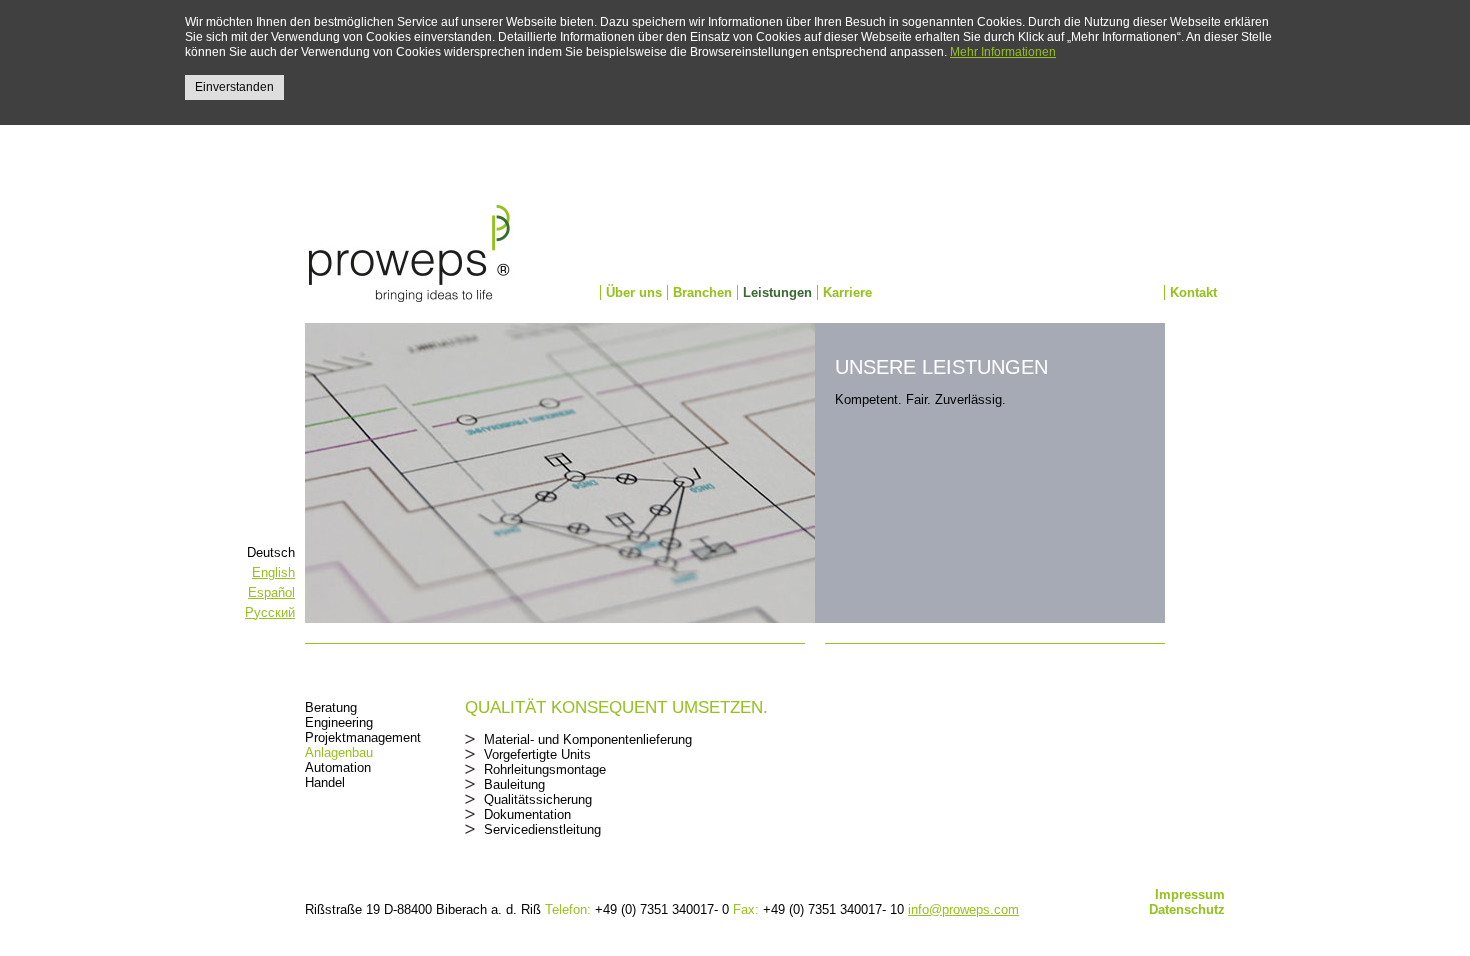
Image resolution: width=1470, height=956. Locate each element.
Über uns (634, 292)
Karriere (847, 292)
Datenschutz (1187, 909)
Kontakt (1193, 292)
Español (271, 592)
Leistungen (777, 292)
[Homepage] (410, 256)
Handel (325, 782)
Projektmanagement (363, 737)
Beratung (331, 707)
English (273, 572)
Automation (338, 767)
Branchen (702, 292)
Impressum (1190, 894)
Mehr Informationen (1003, 52)
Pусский (270, 612)
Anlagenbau (339, 752)
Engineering (339, 722)
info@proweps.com (963, 909)
